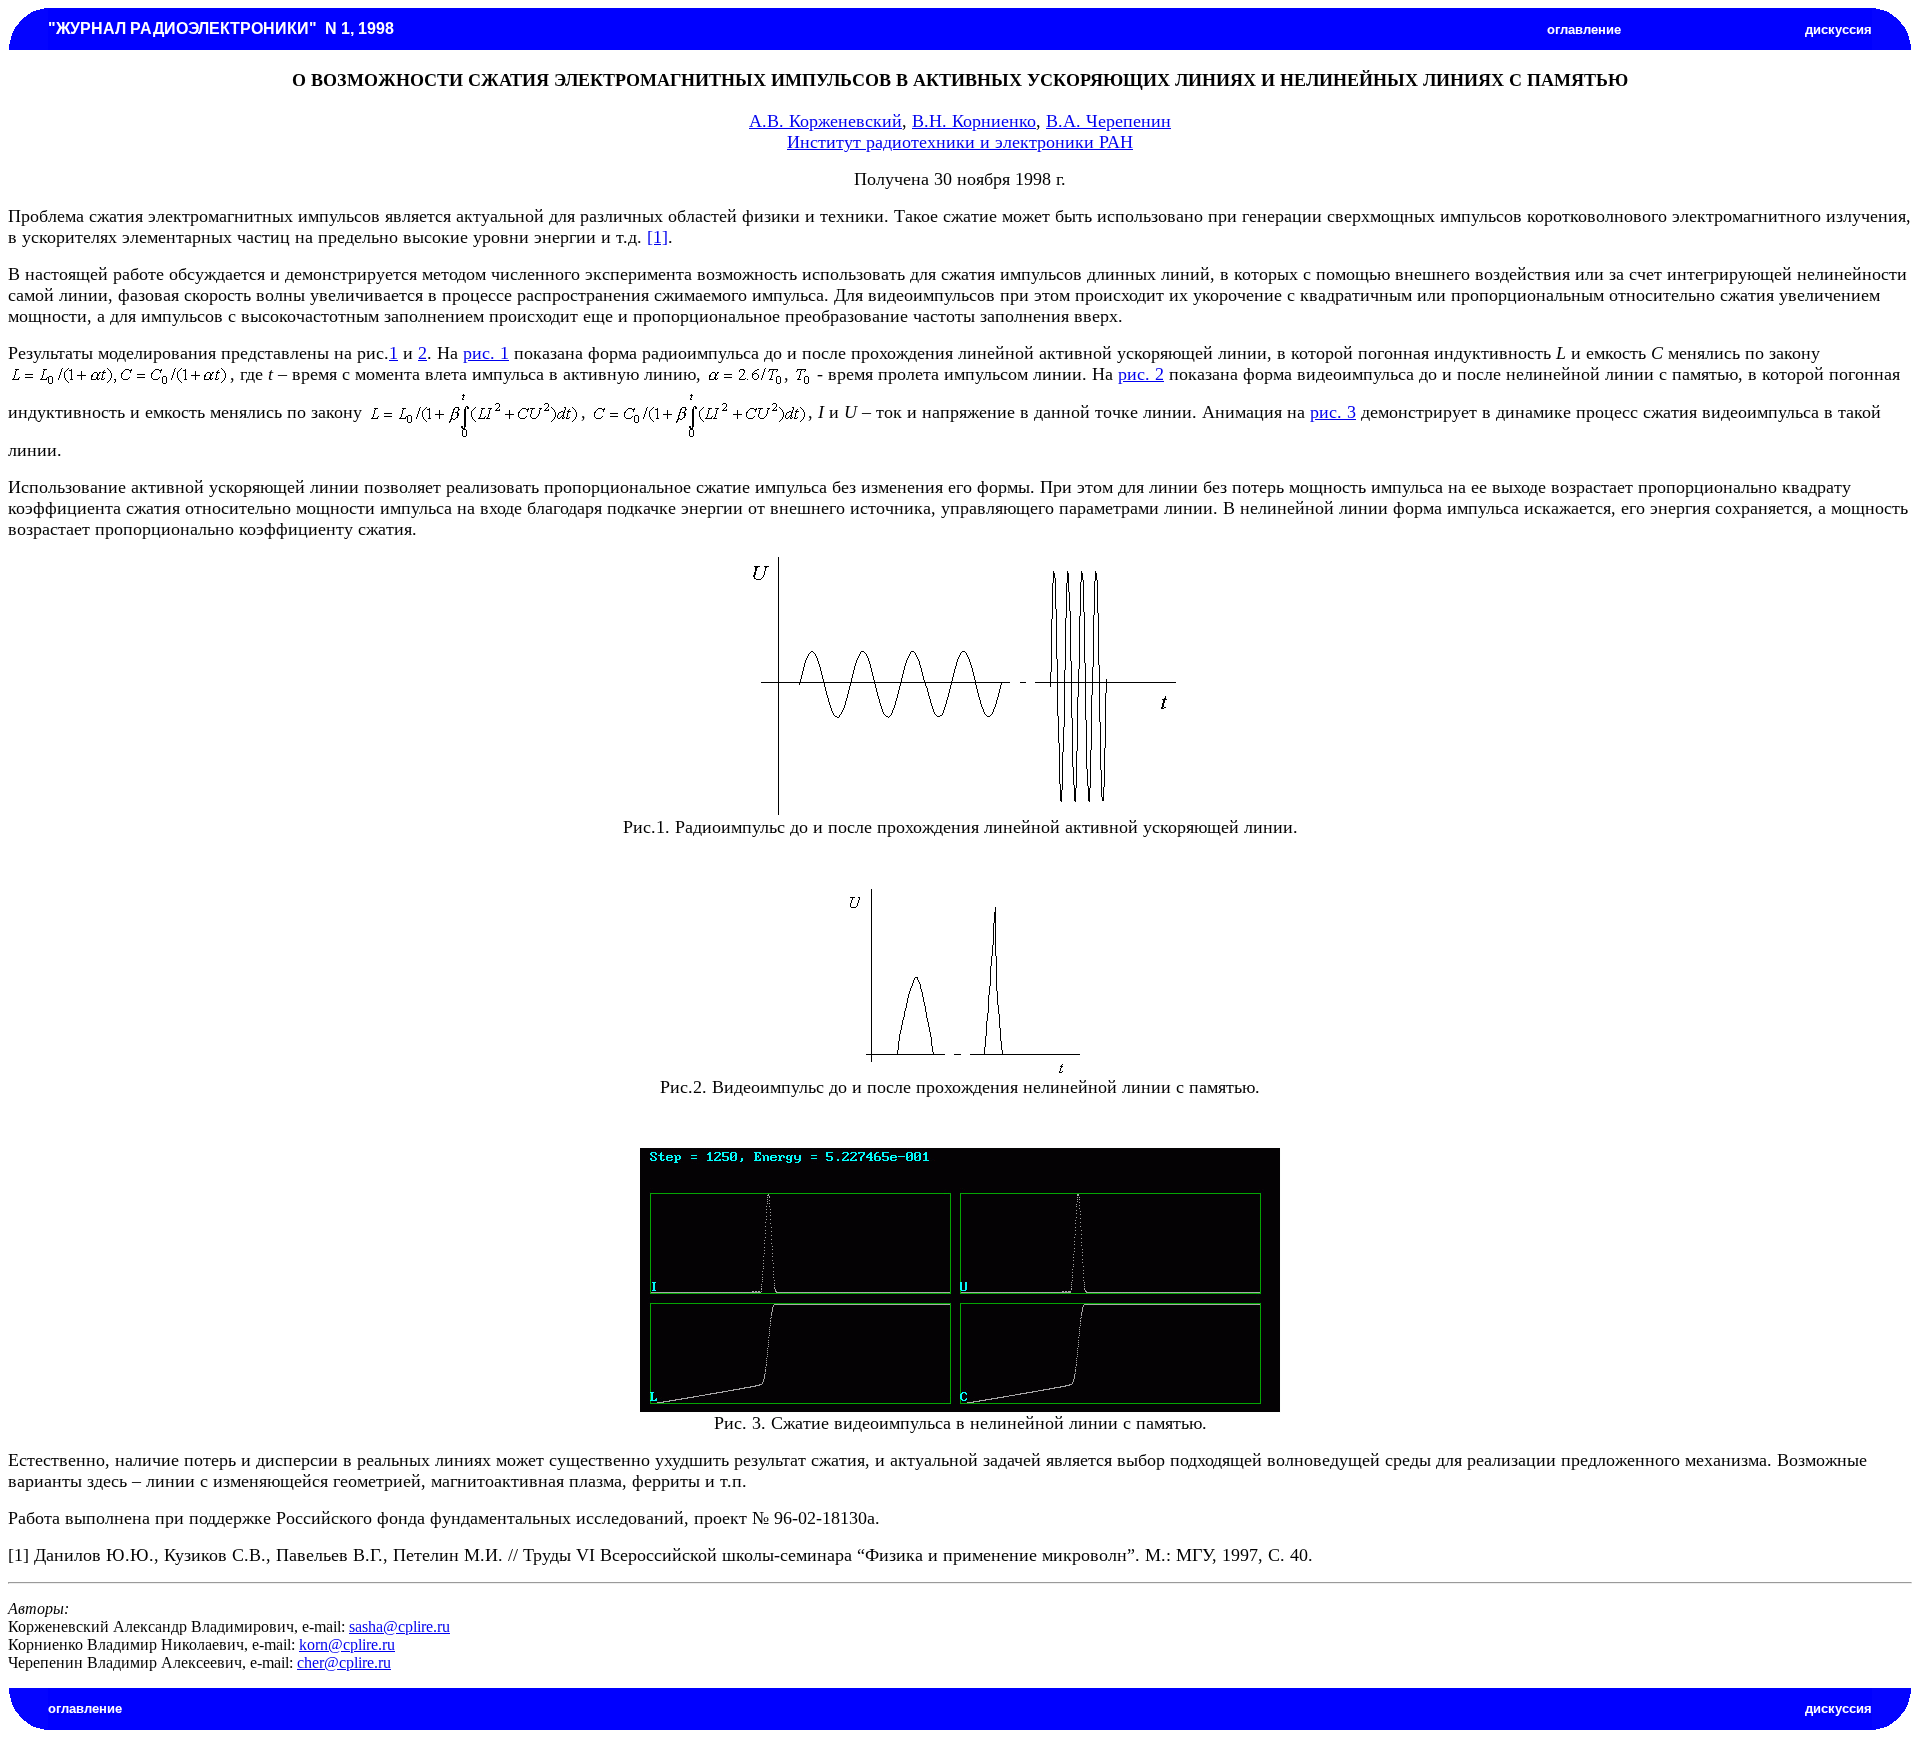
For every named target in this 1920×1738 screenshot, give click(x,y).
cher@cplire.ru (344, 1662)
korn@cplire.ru (347, 1644)
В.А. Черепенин (1108, 121)
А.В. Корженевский (825, 121)
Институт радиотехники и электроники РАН (960, 142)
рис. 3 (1333, 412)
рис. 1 (486, 353)
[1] (657, 237)
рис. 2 (1141, 374)
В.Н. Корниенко (974, 121)
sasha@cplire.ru (399, 1626)
